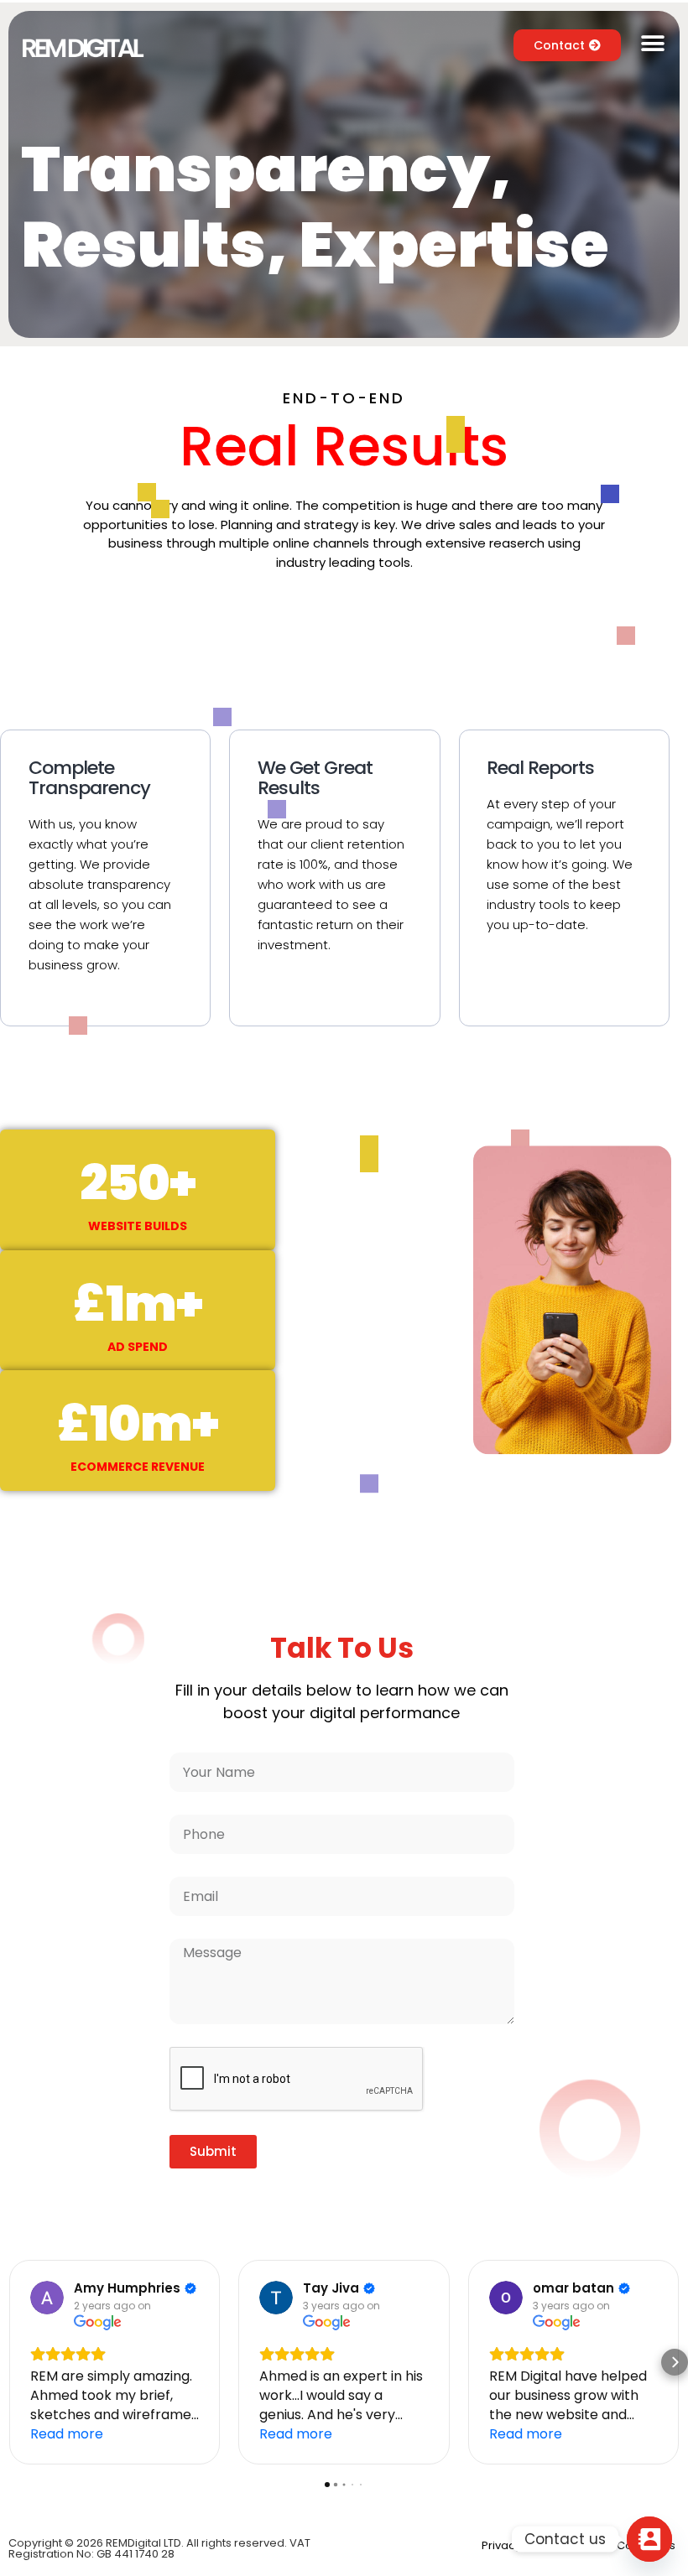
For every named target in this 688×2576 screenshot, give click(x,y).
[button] (652, 44)
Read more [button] (67, 2434)
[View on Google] (47, 2298)
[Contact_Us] (649, 2539)
